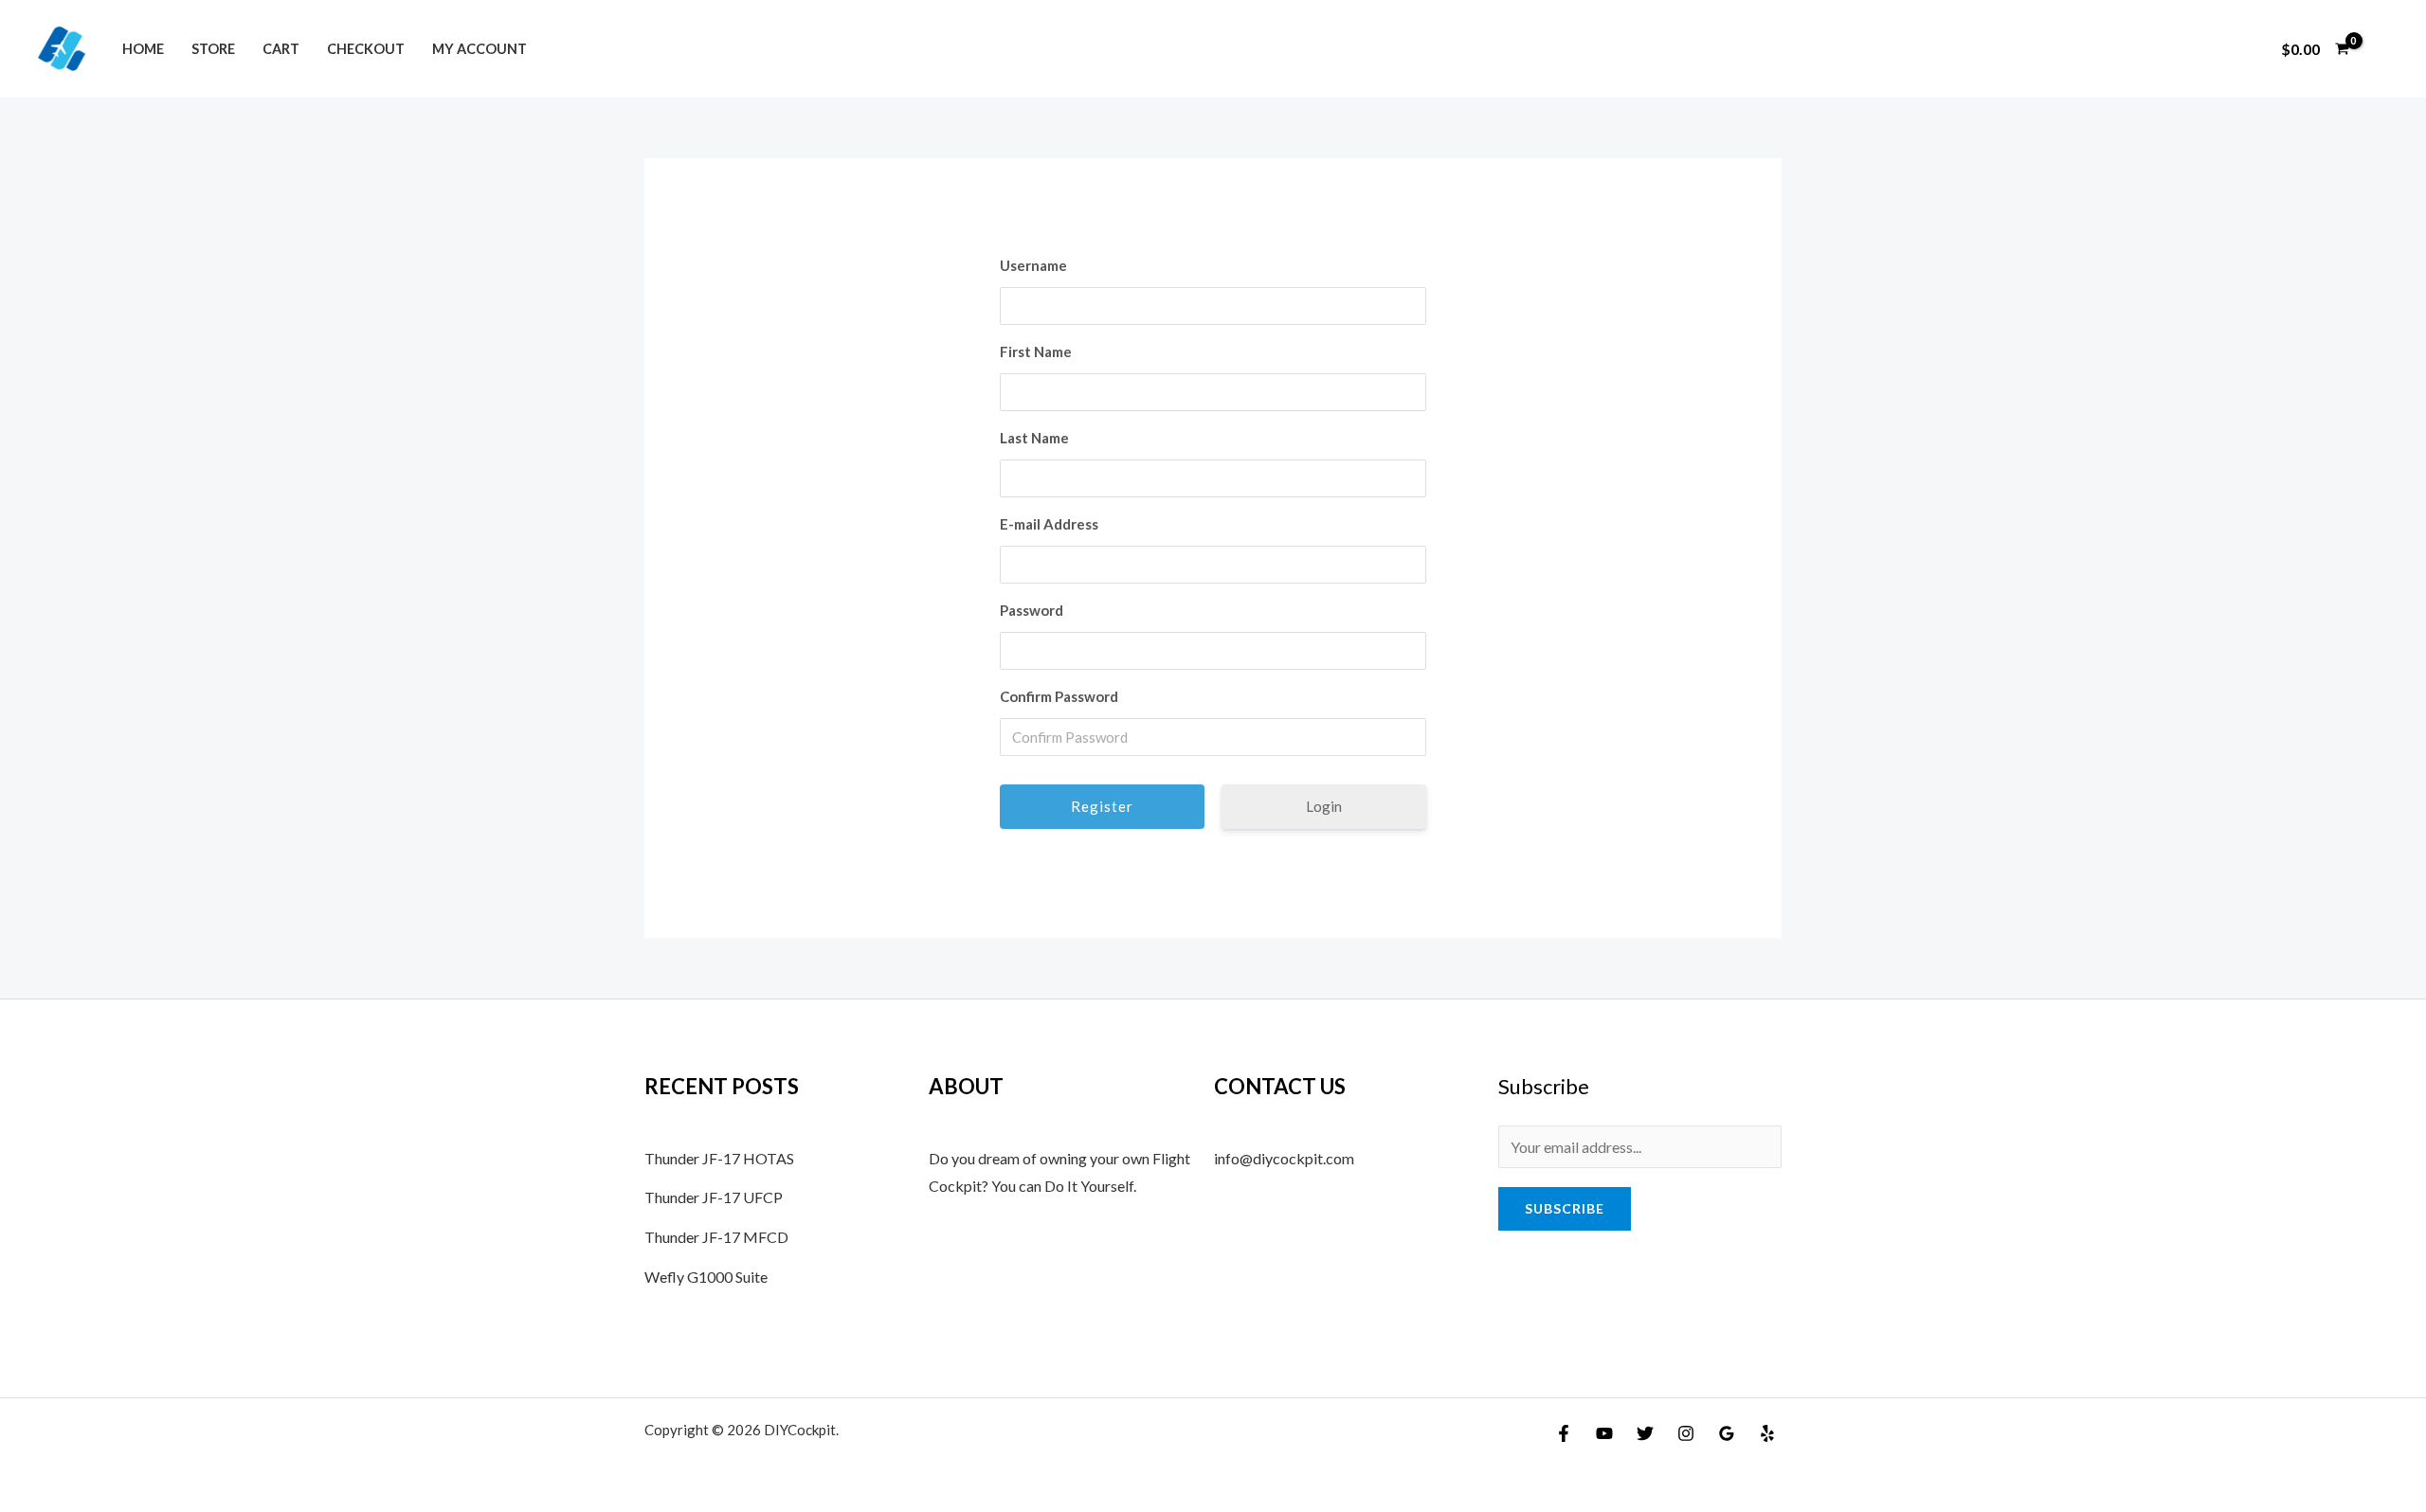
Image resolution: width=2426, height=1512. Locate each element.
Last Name (1034, 438)
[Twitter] (1645, 1433)
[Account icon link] (2384, 49)
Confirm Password (1059, 696)
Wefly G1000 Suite (706, 1277)
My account (480, 49)
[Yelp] (1767, 1433)
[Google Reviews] (1727, 1433)
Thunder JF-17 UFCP (714, 1197)
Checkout (366, 49)
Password (1032, 610)
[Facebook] (1564, 1433)
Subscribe (1565, 1208)
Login (1324, 806)
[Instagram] (1686, 1433)
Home (143, 49)
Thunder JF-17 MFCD (716, 1237)
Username (1033, 265)
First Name (1036, 351)
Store (213, 49)
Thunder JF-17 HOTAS (719, 1158)
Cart (281, 49)
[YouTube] (1604, 1433)
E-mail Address (1049, 524)
